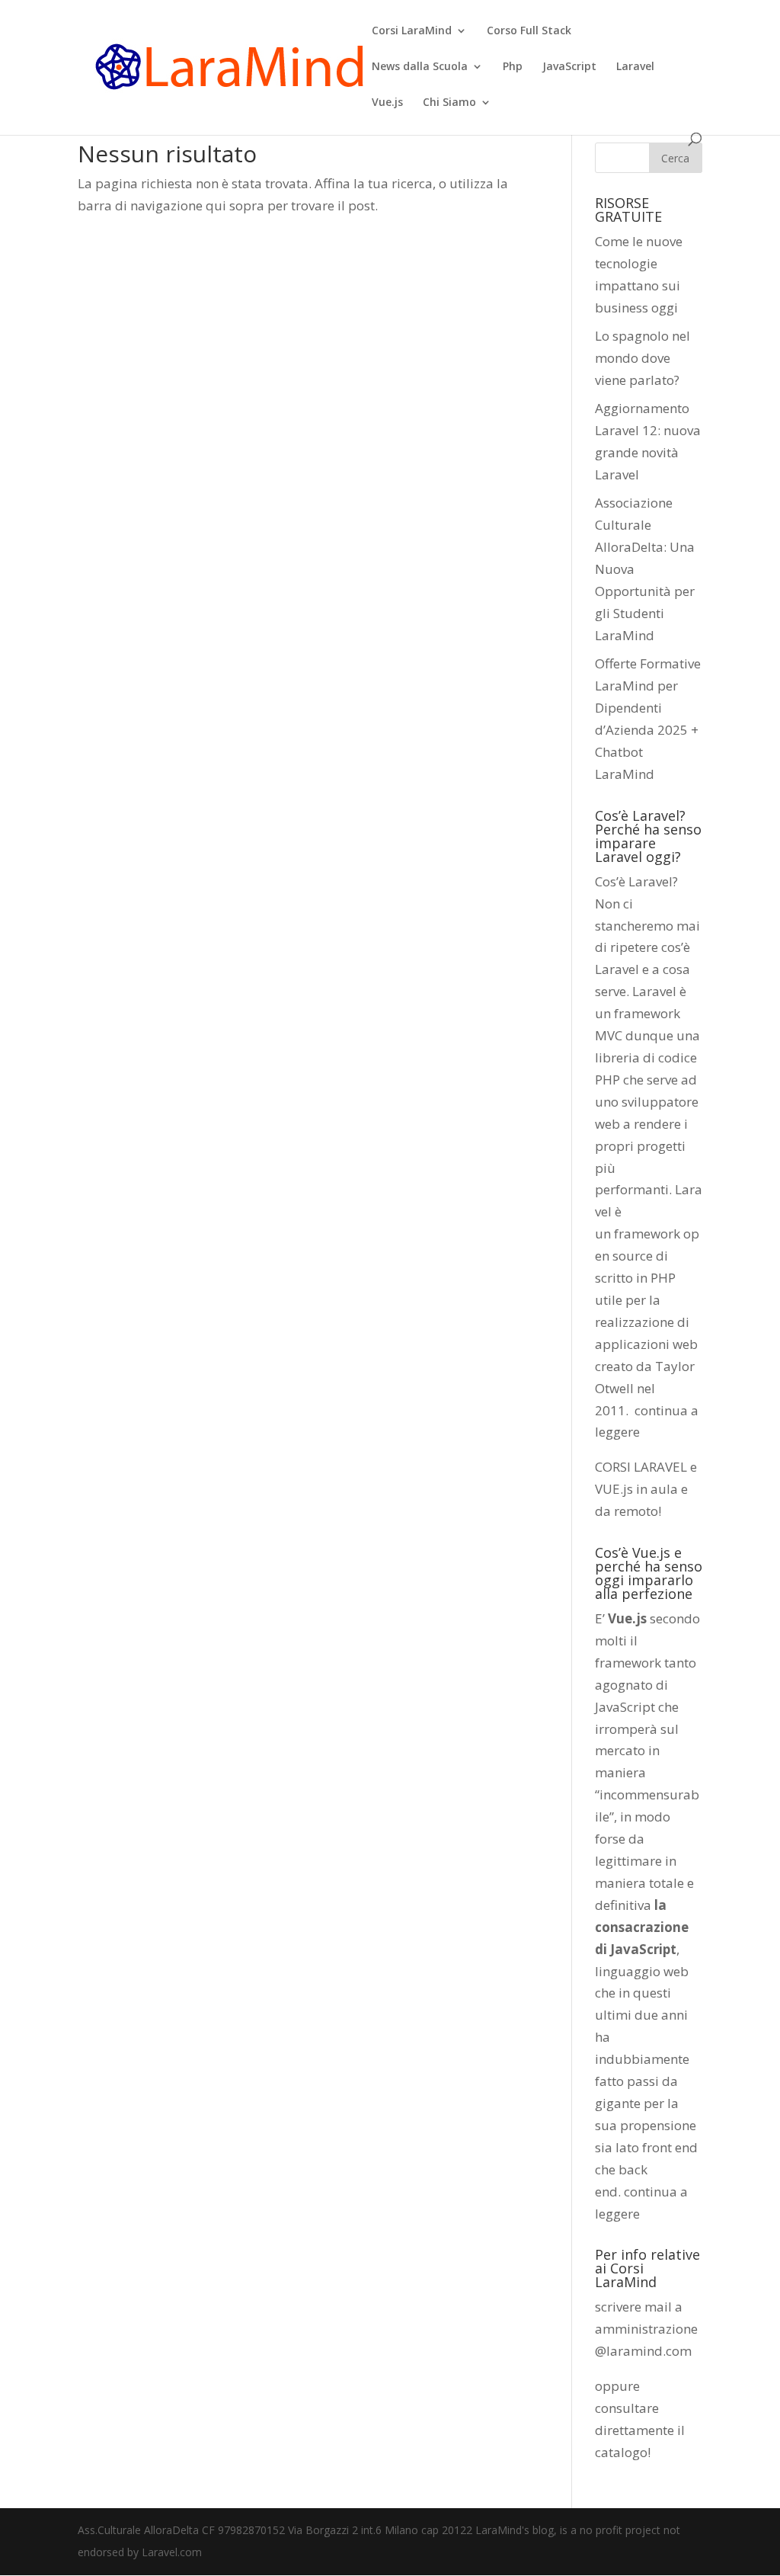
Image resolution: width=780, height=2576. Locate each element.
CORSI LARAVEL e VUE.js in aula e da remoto (646, 1489)
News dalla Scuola (420, 67)
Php (513, 67)
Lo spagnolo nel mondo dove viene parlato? (643, 358)
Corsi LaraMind (412, 31)
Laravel (635, 67)
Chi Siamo (449, 103)
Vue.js (387, 103)
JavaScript (569, 67)
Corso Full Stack (529, 31)
